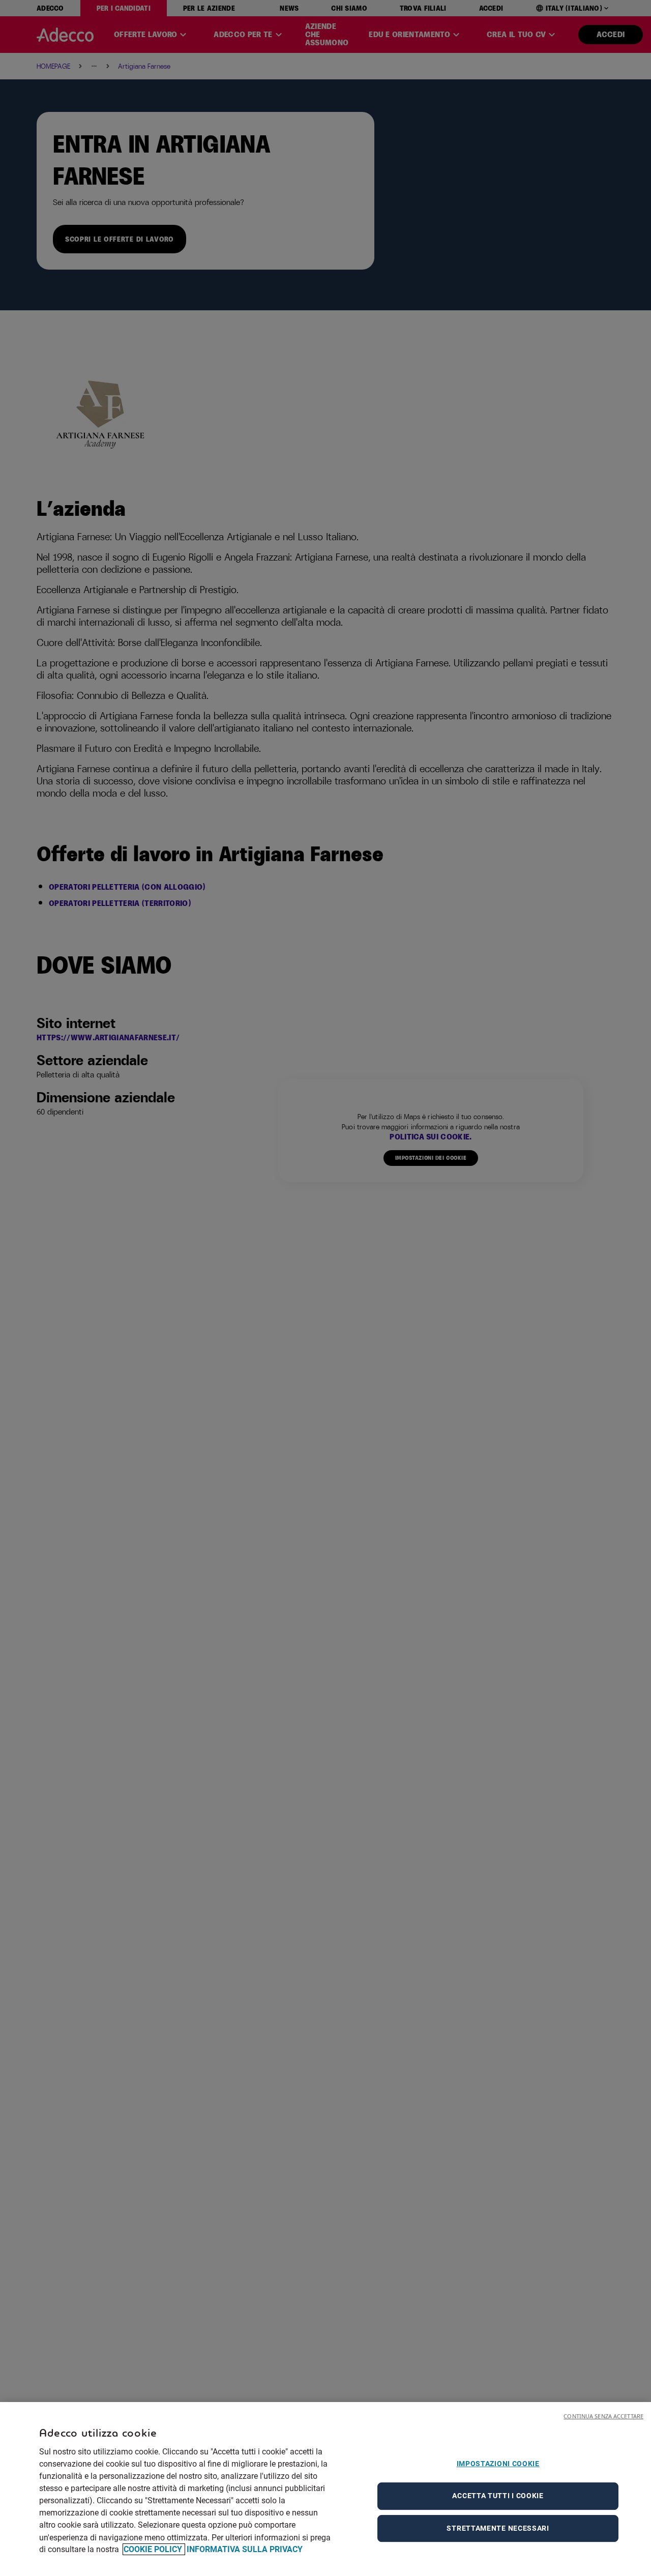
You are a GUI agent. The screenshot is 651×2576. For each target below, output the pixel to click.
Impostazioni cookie (498, 2464)
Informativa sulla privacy (245, 2549)
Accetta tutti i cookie (498, 2496)
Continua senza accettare (603, 2416)
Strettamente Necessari (498, 2528)
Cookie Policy (154, 2549)
